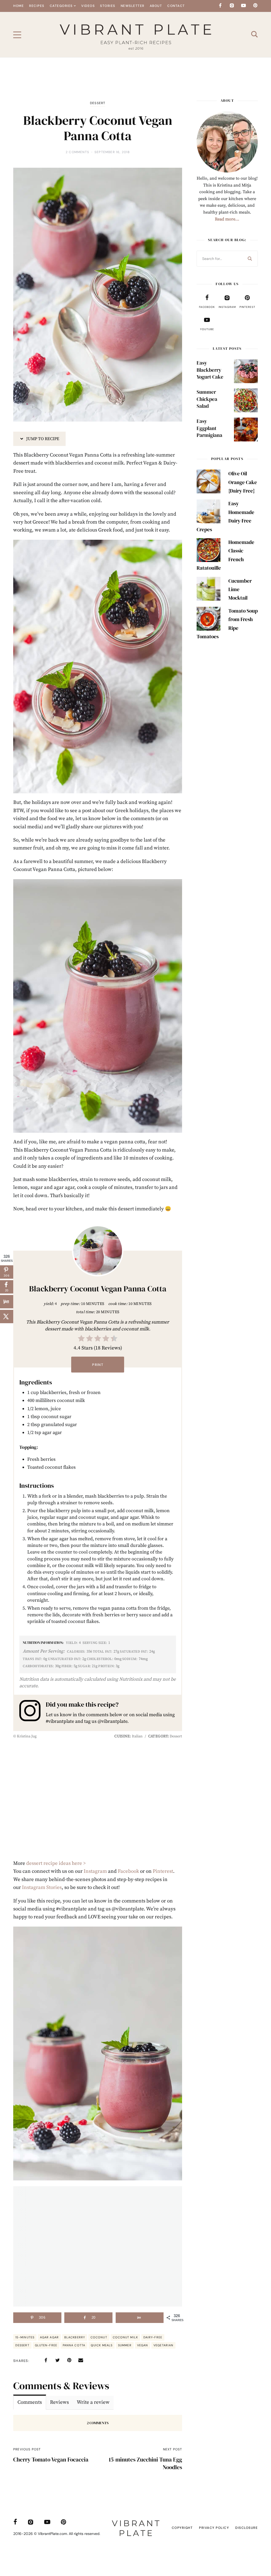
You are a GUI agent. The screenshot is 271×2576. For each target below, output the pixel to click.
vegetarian (163, 2345)
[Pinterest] (255, 6)
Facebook (128, 1871)
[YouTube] (243, 6)
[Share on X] (7, 1316)
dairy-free (153, 2337)
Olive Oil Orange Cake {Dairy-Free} (243, 482)
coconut (99, 2337)
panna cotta (74, 2345)
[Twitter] (57, 2360)
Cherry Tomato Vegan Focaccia (51, 2460)
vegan (143, 2345)
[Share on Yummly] (140, 2318)
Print (98, 1365)
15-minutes (25, 2337)
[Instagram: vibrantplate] (33, 1712)
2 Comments (77, 152)
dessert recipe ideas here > (56, 1863)
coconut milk (125, 2337)
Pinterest (163, 1871)
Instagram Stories (42, 1887)
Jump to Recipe (42, 439)
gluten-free (46, 2345)
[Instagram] (232, 6)
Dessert (98, 103)
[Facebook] (220, 6)
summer (125, 2345)
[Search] (250, 259)
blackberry (75, 2337)
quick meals (102, 2345)
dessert (22, 2345)
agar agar (49, 2337)
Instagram (95, 1871)
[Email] (81, 2360)
